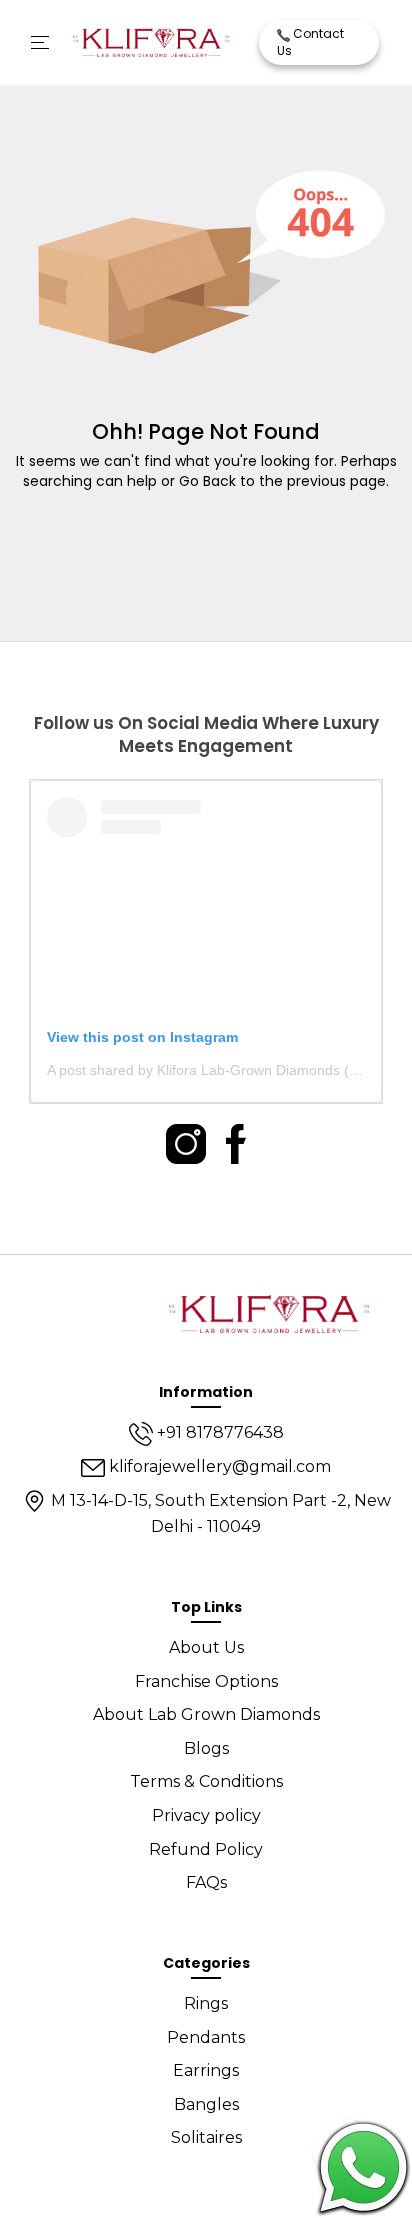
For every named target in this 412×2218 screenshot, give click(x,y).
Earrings (206, 2070)
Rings (206, 2003)
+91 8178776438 (218, 1432)
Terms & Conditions (206, 1781)
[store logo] (151, 43)
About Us (206, 1647)
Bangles (206, 2104)
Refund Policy (206, 1849)
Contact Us (310, 42)
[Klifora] (269, 1312)
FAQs (206, 1882)
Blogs (206, 1748)
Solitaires (206, 2137)
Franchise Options (206, 1681)
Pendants (206, 2037)
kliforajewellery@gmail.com (218, 1466)
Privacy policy (206, 1815)
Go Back (207, 481)
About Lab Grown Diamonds (206, 1714)
